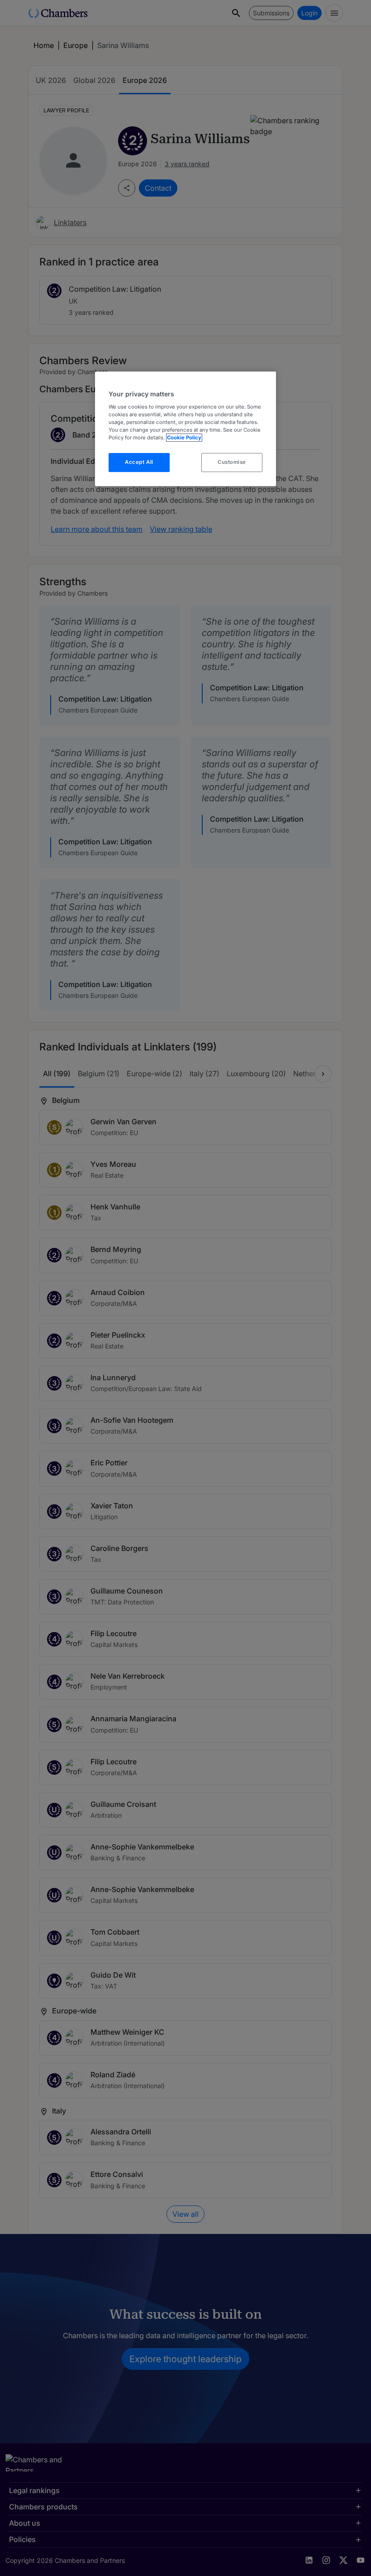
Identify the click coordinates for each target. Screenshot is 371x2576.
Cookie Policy (184, 438)
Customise (232, 462)
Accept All (139, 462)
